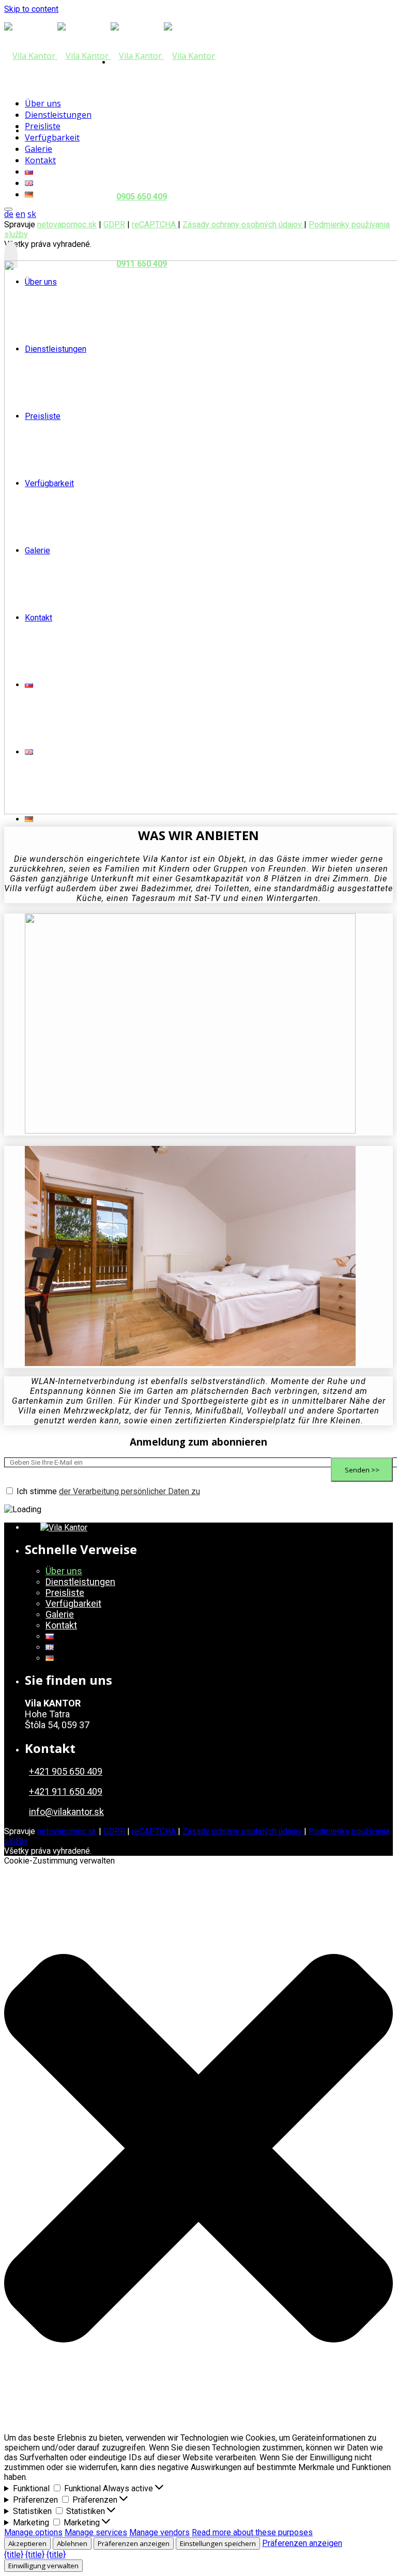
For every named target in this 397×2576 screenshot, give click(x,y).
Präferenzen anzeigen (134, 2543)
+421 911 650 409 (66, 1791)
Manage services (96, 2532)
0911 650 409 (142, 264)
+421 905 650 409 (66, 1771)
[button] (198, 2149)
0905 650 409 (142, 197)
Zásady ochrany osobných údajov (243, 224)
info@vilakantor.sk (66, 1812)
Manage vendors (159, 2532)
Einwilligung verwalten (43, 2566)
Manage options (33, 2532)
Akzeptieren (27, 2543)
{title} (14, 2555)
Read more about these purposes (252, 2532)
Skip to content (31, 9)
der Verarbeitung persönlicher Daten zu (129, 1491)
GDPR (114, 1831)
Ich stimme (108, 1491)
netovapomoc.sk (67, 224)
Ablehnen (72, 2543)
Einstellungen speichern (218, 2543)
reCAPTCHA (155, 1831)
